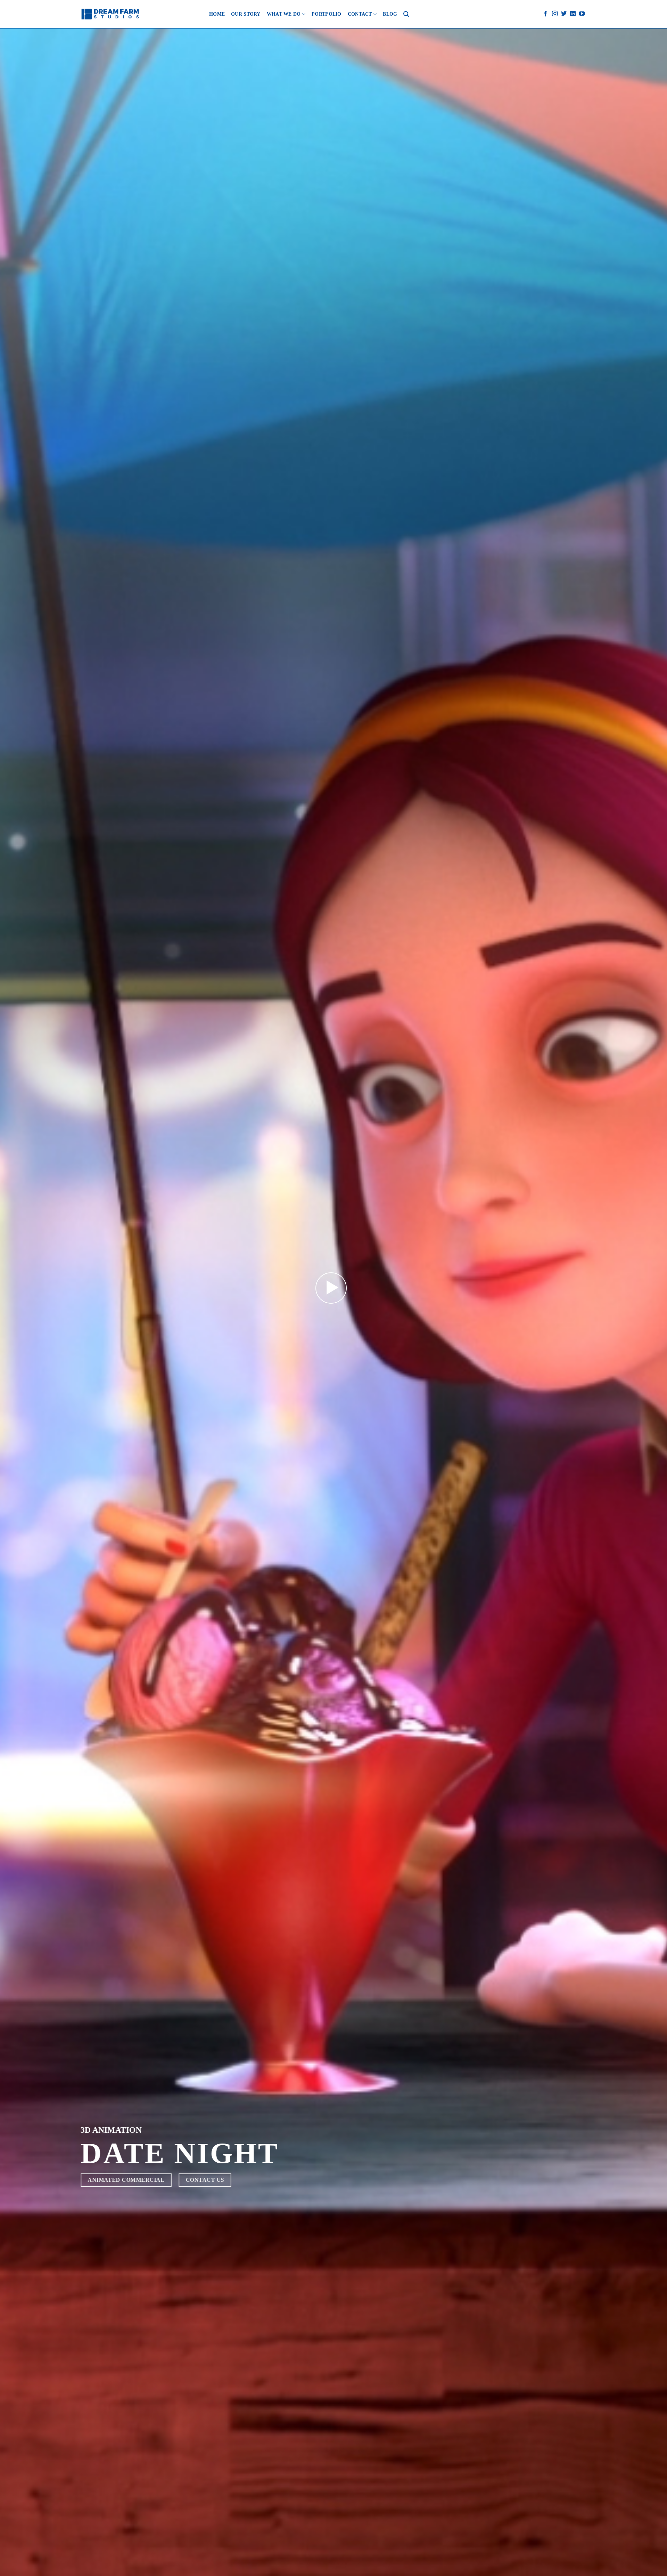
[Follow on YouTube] (582, 14)
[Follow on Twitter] (564, 14)
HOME (217, 14)
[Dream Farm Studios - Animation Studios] (110, 14)
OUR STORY (246, 14)
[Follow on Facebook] (545, 14)
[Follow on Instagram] (555, 14)
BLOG (390, 14)
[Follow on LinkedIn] (573, 14)
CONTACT (360, 14)
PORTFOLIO (327, 14)
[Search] (406, 14)
